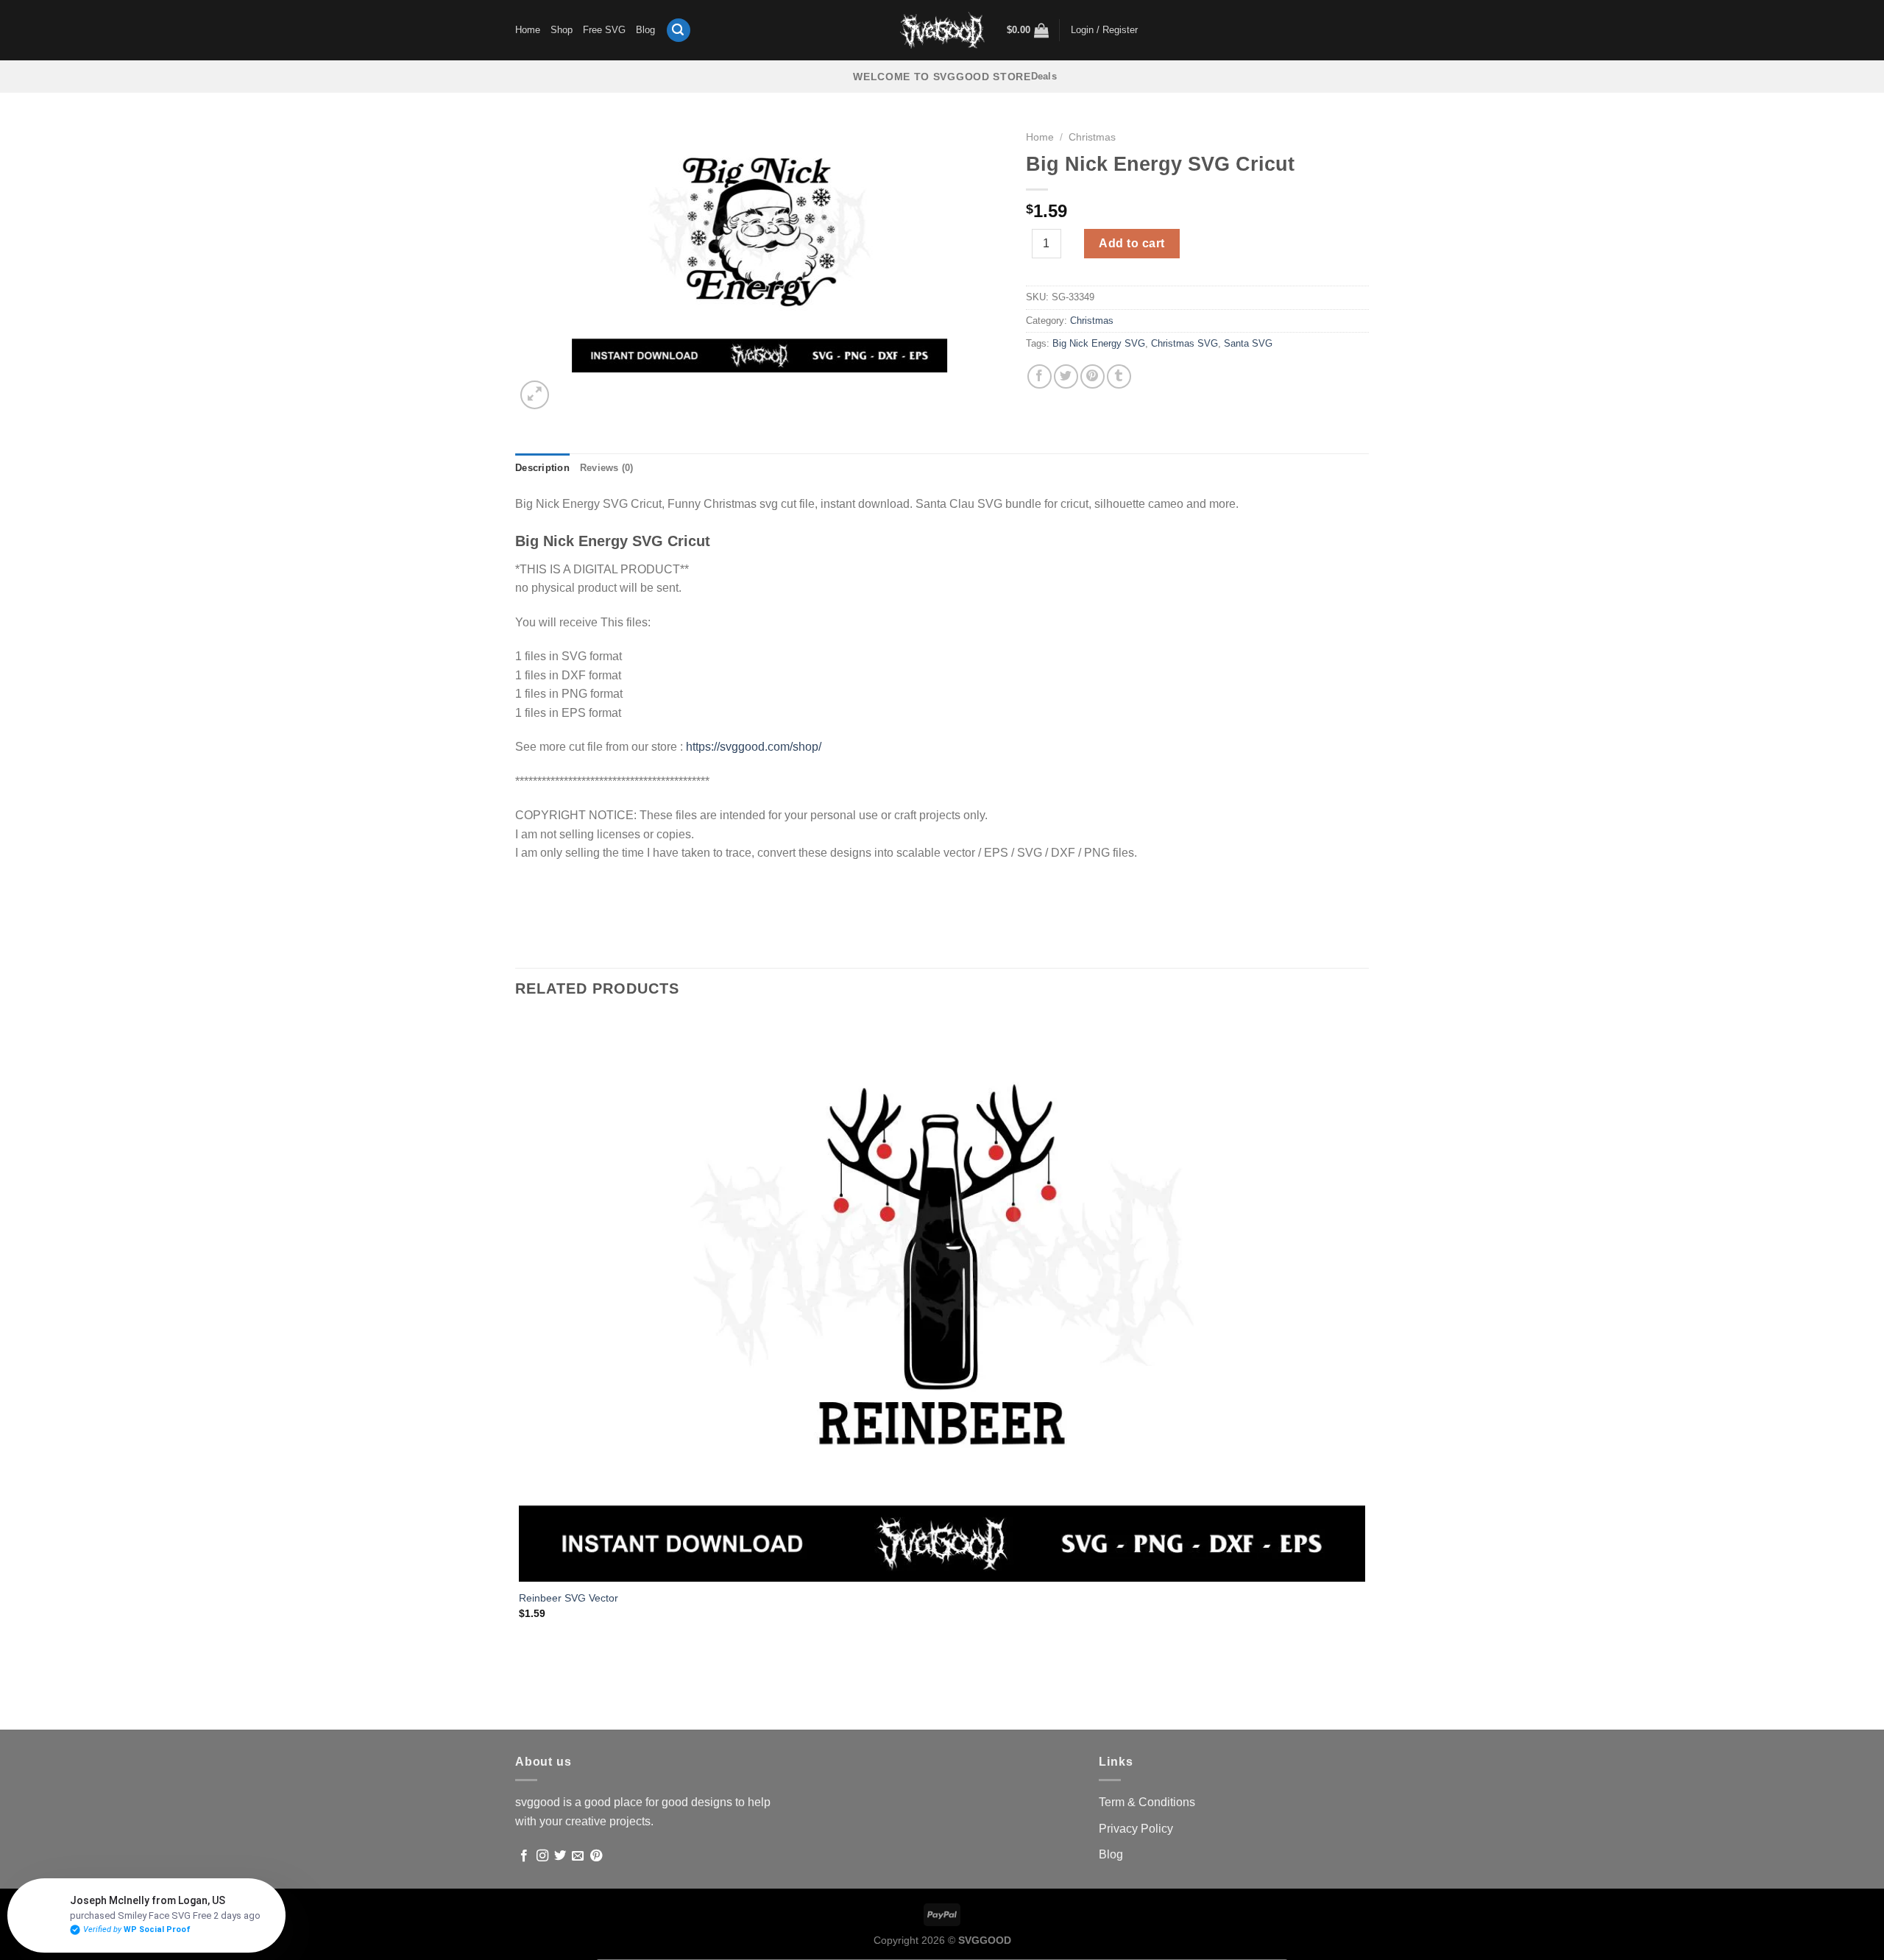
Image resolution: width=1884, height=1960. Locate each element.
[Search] (679, 31)
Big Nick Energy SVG (1099, 343)
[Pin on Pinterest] (1092, 376)
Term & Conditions (1147, 1802)
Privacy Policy (1136, 1829)
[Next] (570, 387)
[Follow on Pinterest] (596, 1856)
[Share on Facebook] (1040, 376)
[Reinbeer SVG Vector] (942, 1298)
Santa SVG (1248, 343)
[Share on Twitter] (1066, 376)
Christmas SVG (1184, 343)
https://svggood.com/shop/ (754, 747)
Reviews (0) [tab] (607, 468)
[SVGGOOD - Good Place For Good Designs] (942, 30)
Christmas (1092, 137)
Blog (645, 30)
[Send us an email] (578, 1856)
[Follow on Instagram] (542, 1856)
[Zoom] (535, 395)
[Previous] (522, 1703)
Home (528, 30)
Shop (562, 30)
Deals (1044, 76)
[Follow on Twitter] (560, 1856)
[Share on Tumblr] (1119, 376)
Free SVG (604, 30)
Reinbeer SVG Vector (569, 1598)
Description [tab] (542, 468)
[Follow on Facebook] (524, 1856)
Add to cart (1132, 243)
